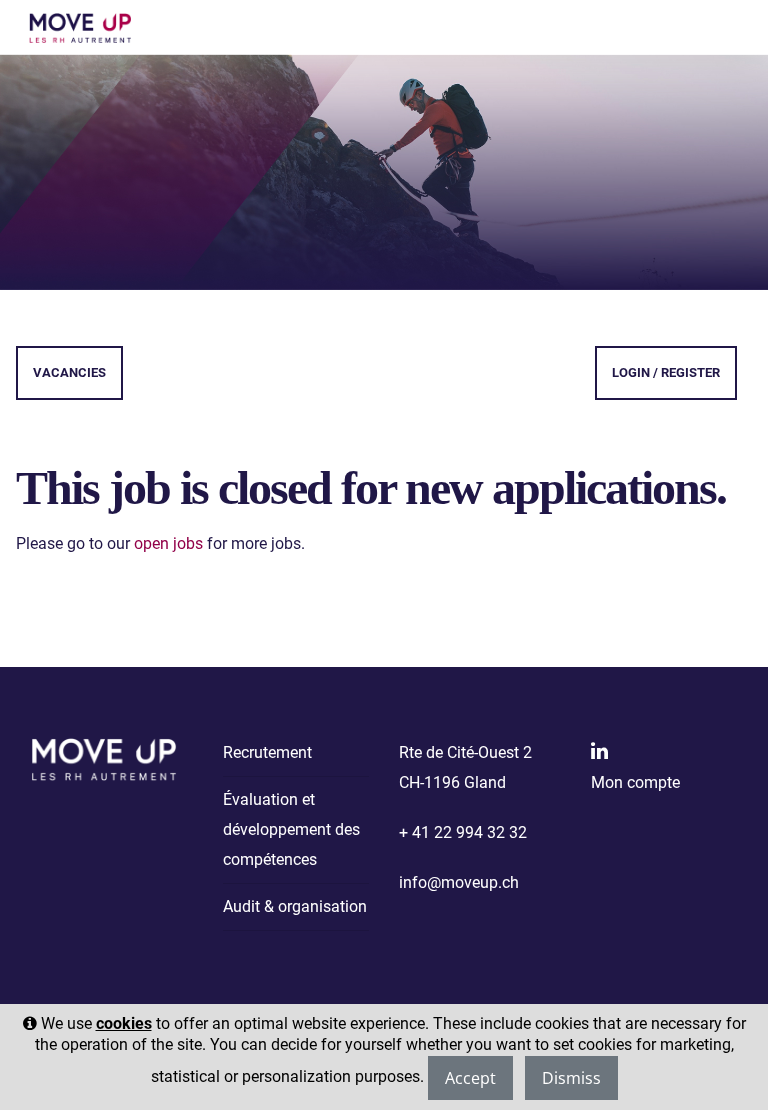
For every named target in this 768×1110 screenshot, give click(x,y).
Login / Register (666, 372)
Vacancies (69, 372)
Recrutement (267, 752)
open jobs (168, 543)
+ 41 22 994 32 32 (463, 832)
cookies (124, 1023)
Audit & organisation (295, 906)
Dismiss (571, 1078)
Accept (470, 1078)
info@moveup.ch (459, 882)
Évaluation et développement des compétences (291, 829)
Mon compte (635, 782)
